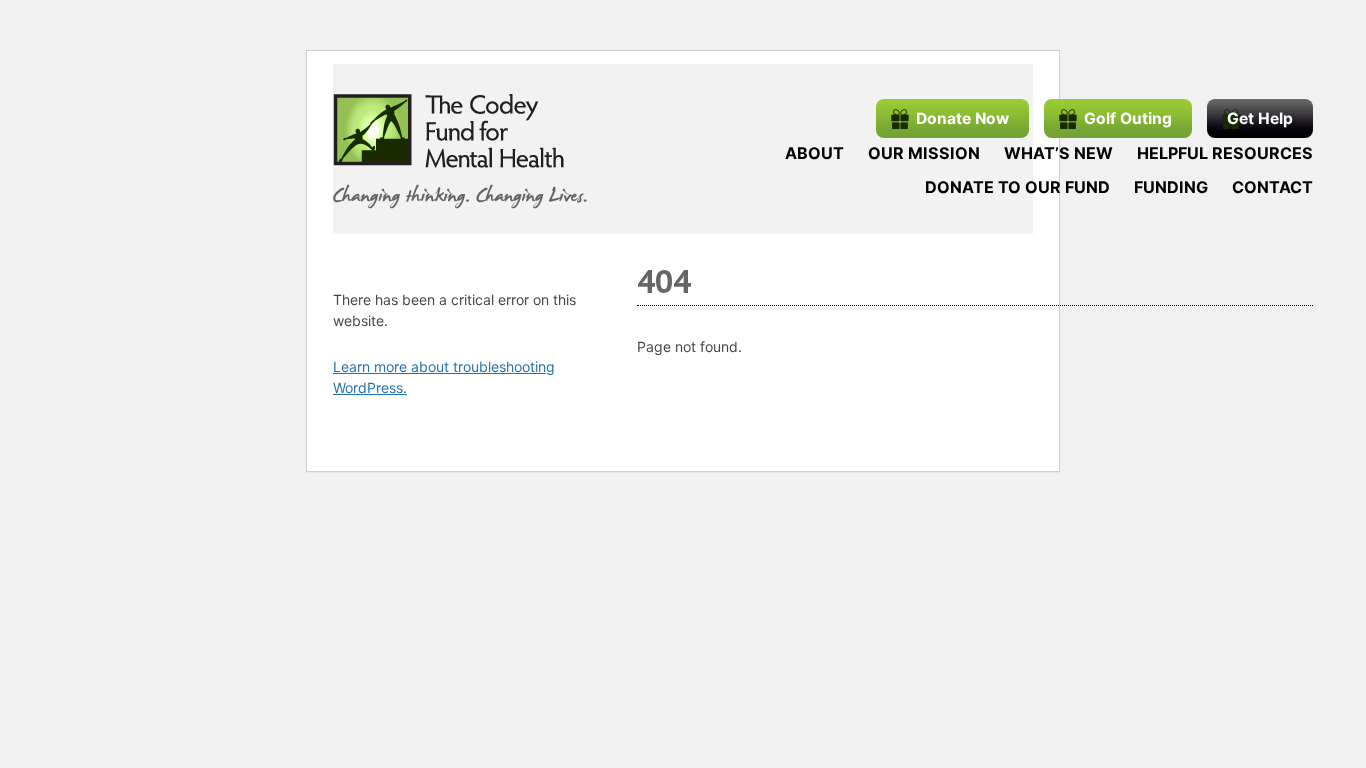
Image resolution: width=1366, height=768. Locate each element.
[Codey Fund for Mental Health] (460, 151)
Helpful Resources (1225, 153)
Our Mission (924, 153)
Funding (1171, 187)
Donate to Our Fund (1017, 187)
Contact (1272, 187)
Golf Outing (1128, 118)
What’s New (1058, 153)
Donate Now (962, 118)
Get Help (1260, 118)
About (814, 153)
